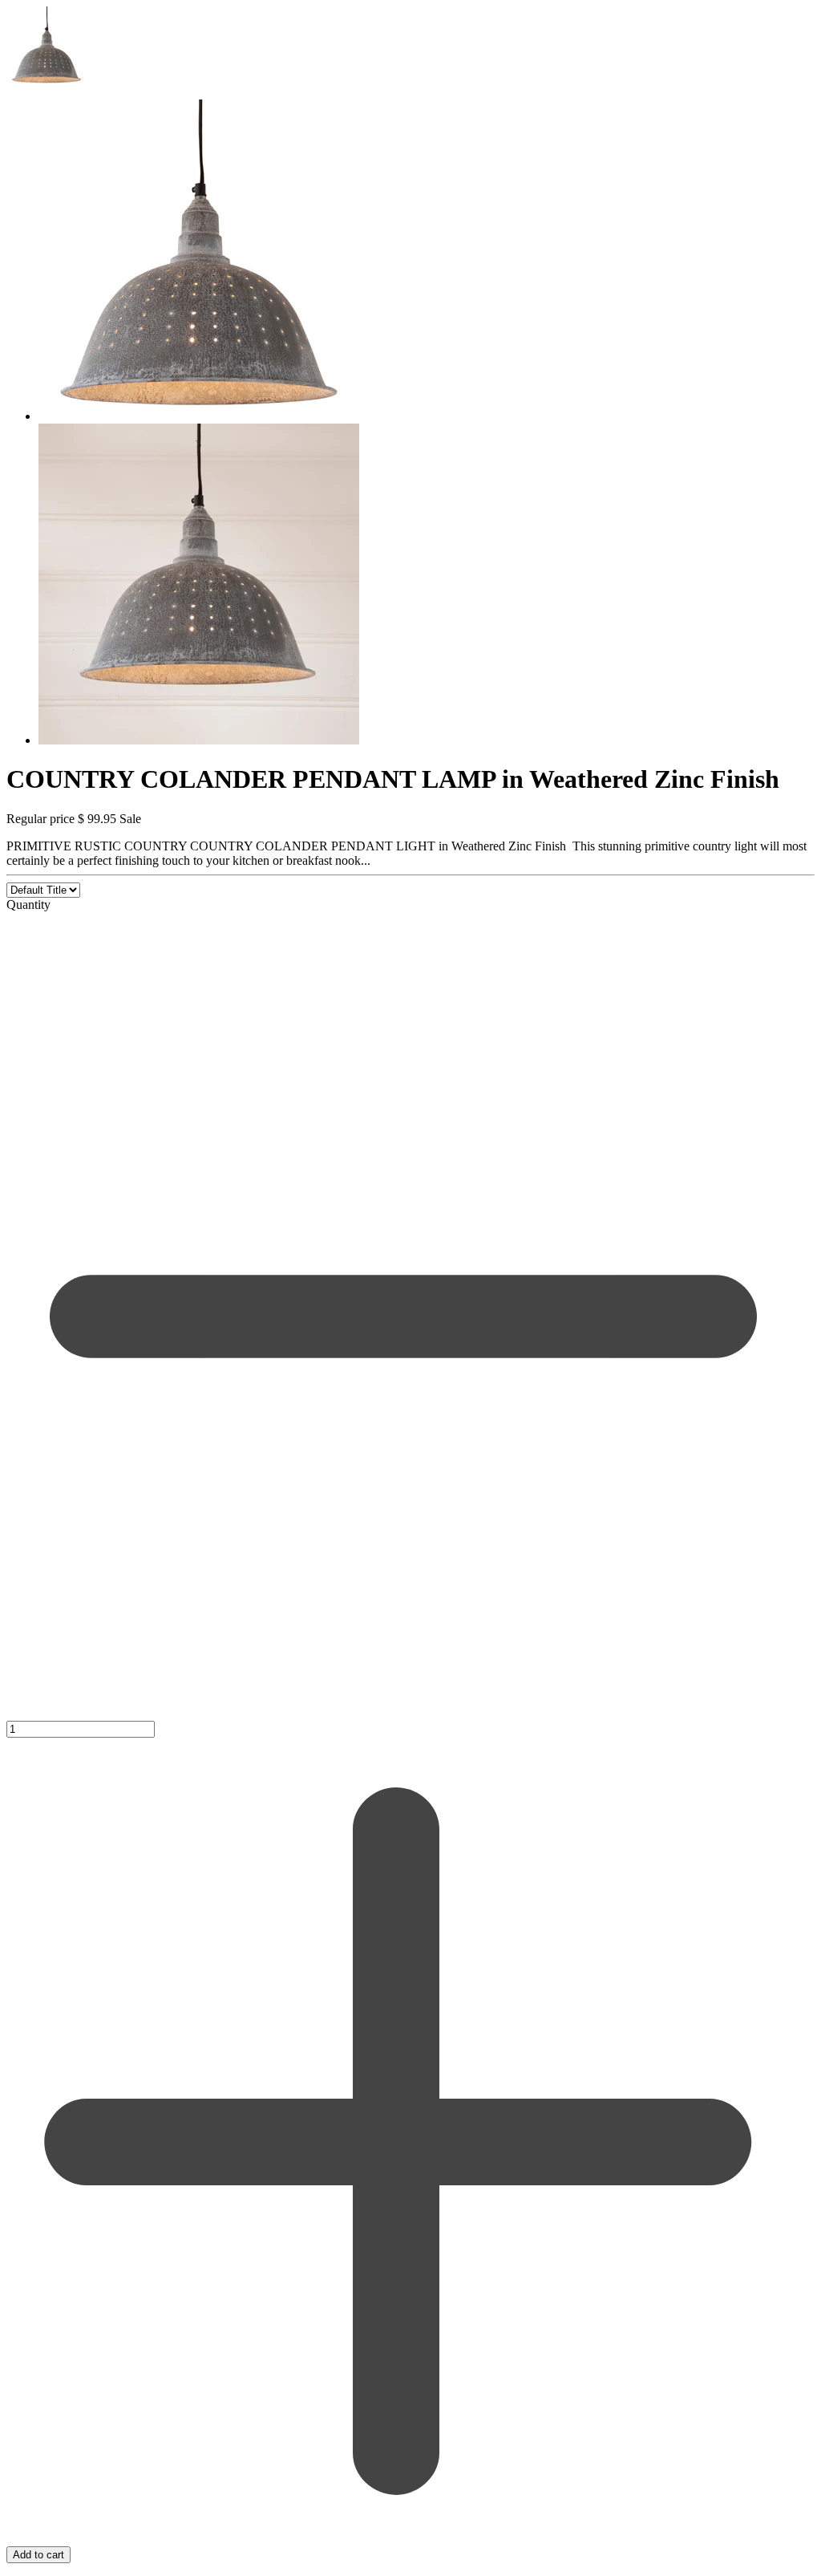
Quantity (28, 905)
